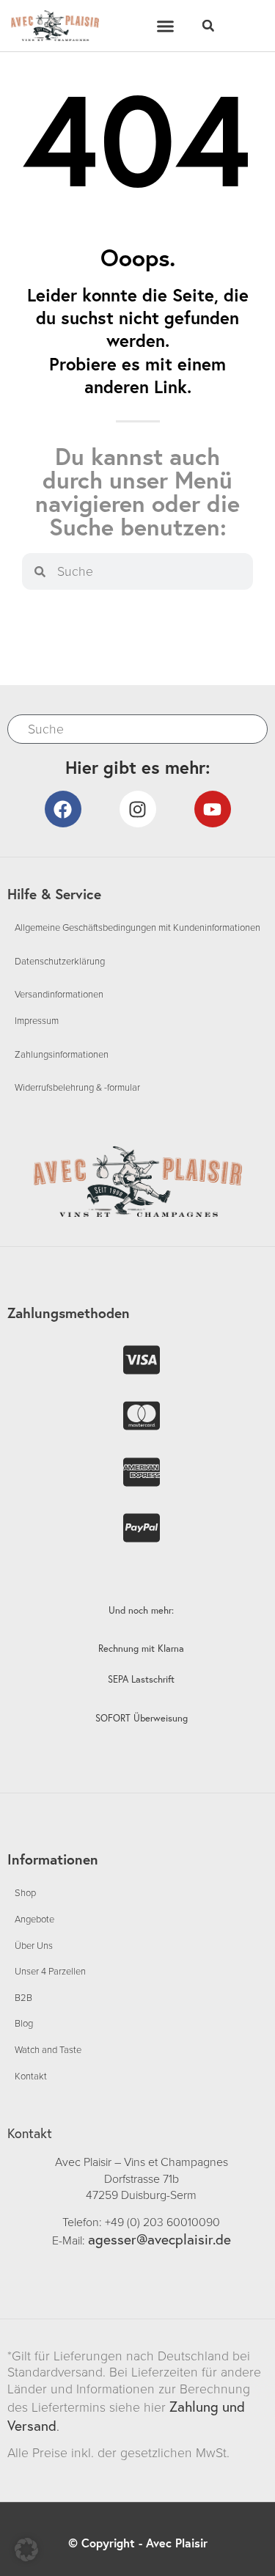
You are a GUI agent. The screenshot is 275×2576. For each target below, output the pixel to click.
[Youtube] (213, 809)
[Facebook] (63, 809)
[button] (165, 26)
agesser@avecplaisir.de (159, 2239)
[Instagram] (138, 809)
